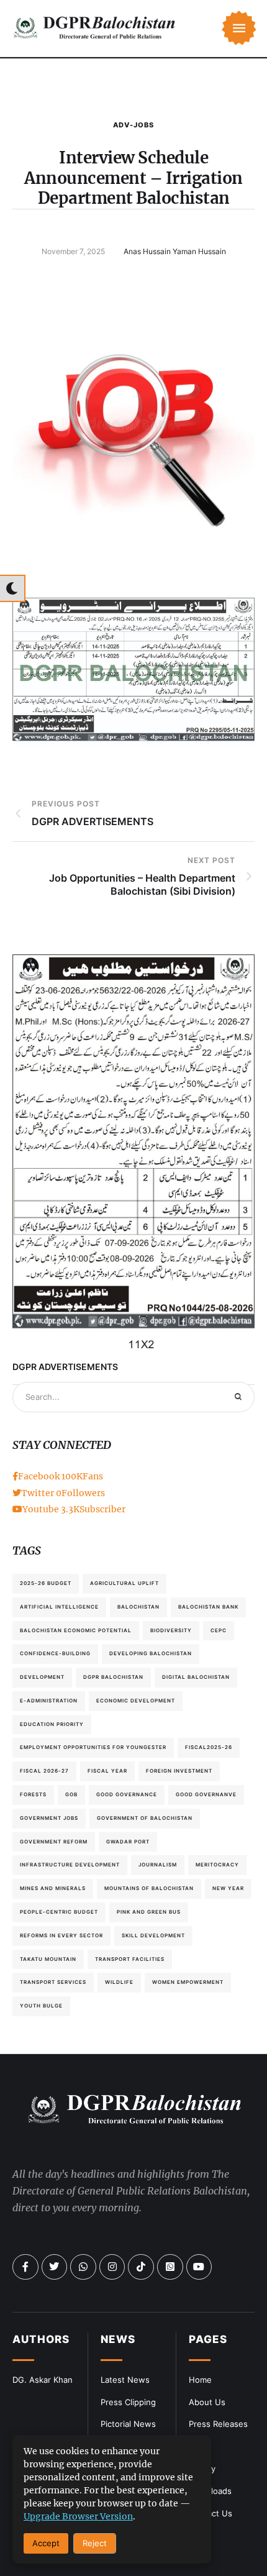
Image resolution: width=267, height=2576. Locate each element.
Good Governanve (206, 1794)
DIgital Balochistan (196, 1677)
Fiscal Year (107, 1771)
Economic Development (136, 1701)
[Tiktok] (141, 2267)
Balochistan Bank (208, 1607)
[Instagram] (112, 2267)
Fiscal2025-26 (209, 1747)
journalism (158, 1865)
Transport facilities (130, 1959)
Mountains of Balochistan (149, 1888)
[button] (239, 28)
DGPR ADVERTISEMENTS (65, 1367)
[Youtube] (199, 2267)
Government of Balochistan (145, 1818)
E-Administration (49, 1701)
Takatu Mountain (48, 1959)
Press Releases (218, 2424)
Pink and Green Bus (149, 1912)
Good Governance (127, 1794)
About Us (207, 2402)
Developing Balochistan (151, 1653)
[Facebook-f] (25, 2267)
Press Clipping (128, 2402)
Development (42, 1677)
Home (200, 2380)
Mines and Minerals (53, 1888)
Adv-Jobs (133, 125)
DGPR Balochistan (113, 1677)
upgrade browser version (78, 2516)
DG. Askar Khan (43, 2380)
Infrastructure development (70, 1865)
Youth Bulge (41, 2006)
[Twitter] (55, 2267)
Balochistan (138, 1607)
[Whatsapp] (83, 2267)
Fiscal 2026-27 (44, 1771)
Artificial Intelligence (59, 1607)
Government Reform (54, 1842)
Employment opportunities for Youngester (93, 1747)
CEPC (219, 1630)
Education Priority (52, 1724)
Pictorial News (128, 2424)
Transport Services (53, 1982)
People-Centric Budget (59, 1912)
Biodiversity (171, 1630)
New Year (228, 1888)
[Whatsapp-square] (170, 2267)
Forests (33, 1794)
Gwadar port (128, 1842)
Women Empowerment (188, 1982)
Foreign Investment (179, 1771)
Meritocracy (217, 1865)
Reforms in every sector (61, 1935)
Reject (95, 2543)
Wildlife (119, 1982)
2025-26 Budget (46, 1583)
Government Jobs (49, 1818)
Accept (46, 2543)
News (118, 2339)
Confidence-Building (55, 1653)
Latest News (125, 2380)
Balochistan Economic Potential (76, 1630)
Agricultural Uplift (124, 1583)
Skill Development (153, 1935)
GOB (71, 1794)
